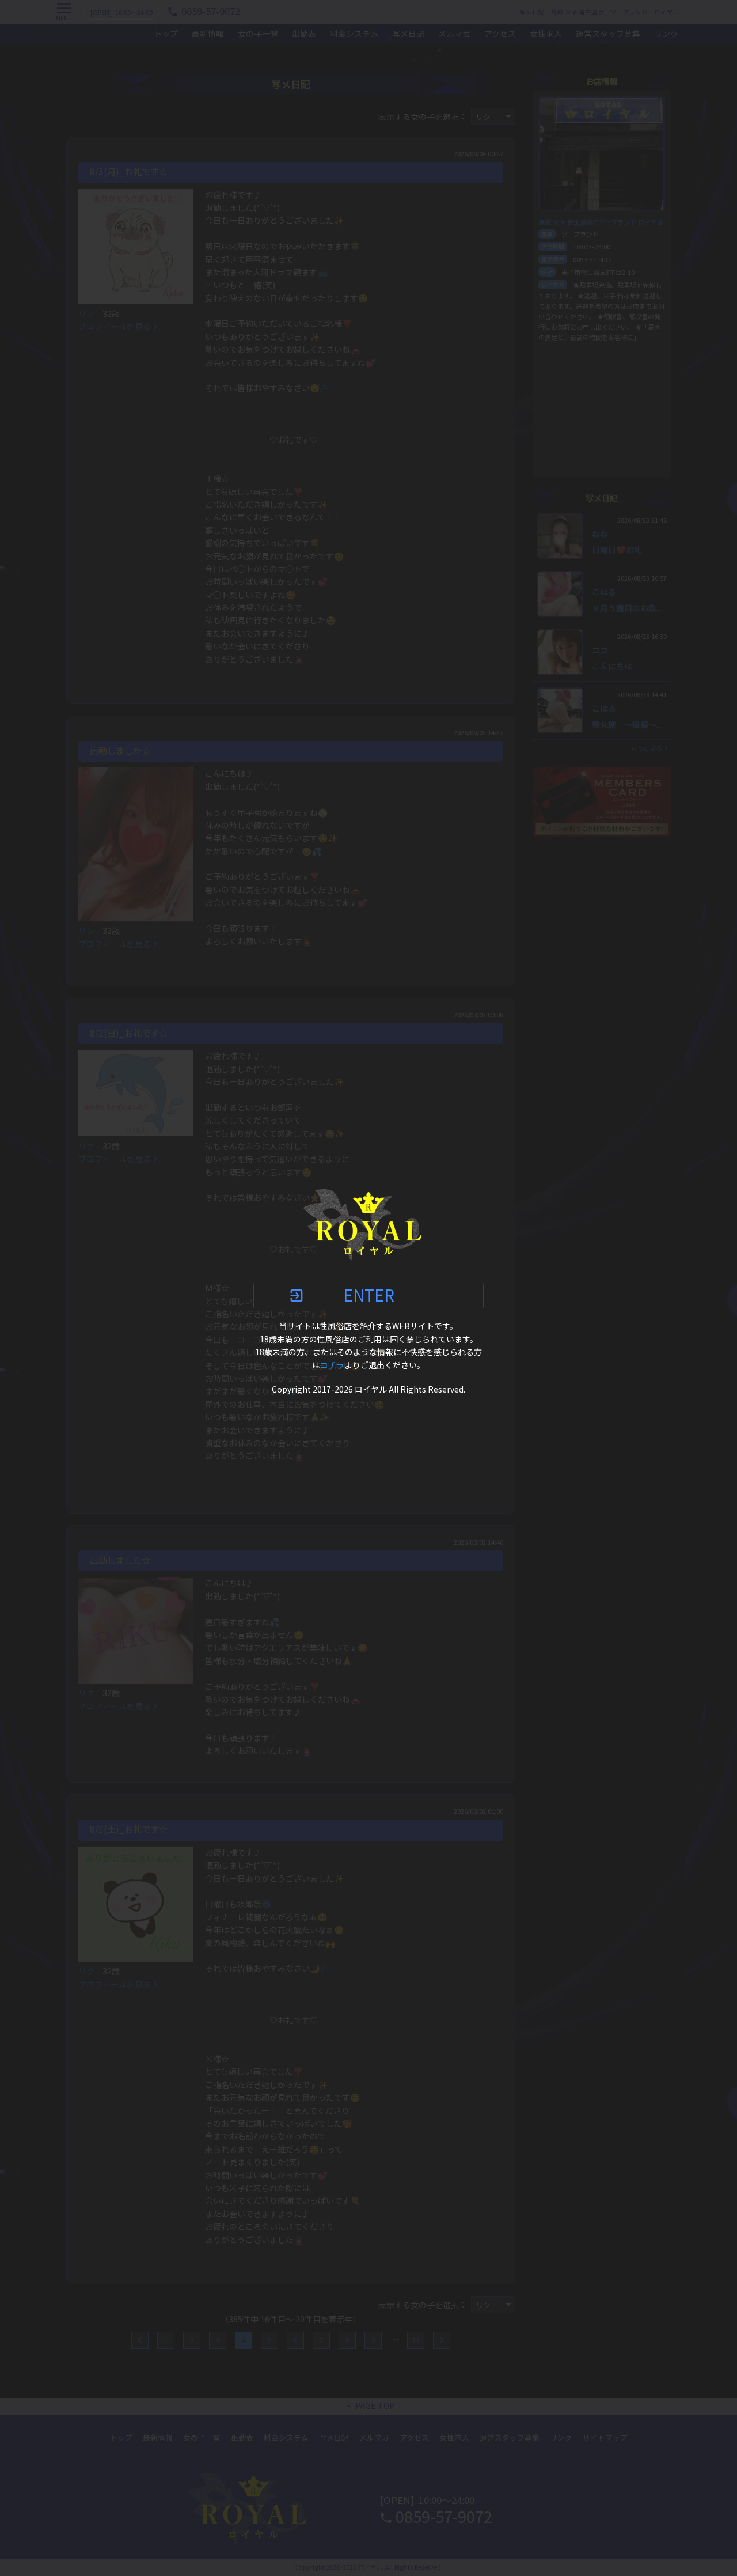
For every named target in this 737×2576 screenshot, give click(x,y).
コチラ (332, 1365)
